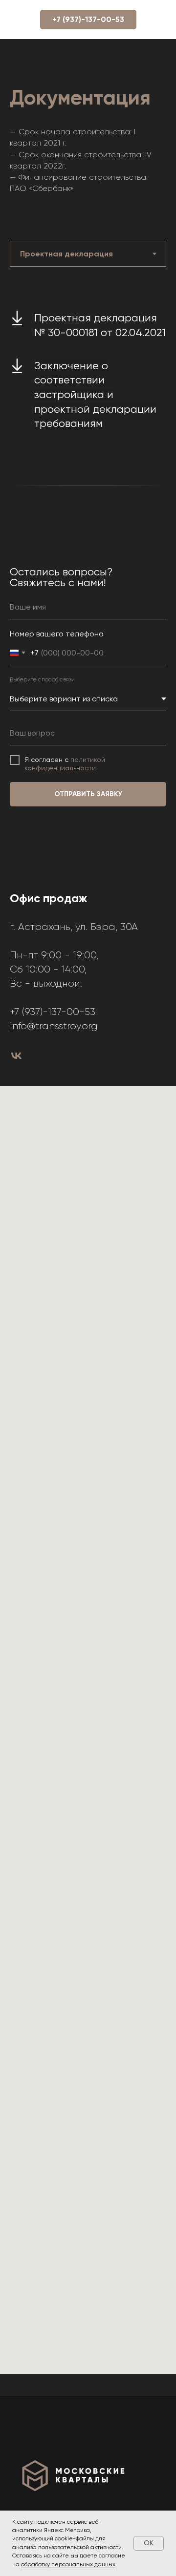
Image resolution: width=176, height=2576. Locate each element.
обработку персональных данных (68, 2564)
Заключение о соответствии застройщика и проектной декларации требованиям (95, 395)
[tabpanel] (88, 373)
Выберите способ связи (42, 679)
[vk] (16, 1056)
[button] (88, 20)
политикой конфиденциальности (65, 764)
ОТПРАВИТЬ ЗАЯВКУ (88, 794)
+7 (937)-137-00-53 (53, 1012)
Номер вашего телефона (57, 634)
